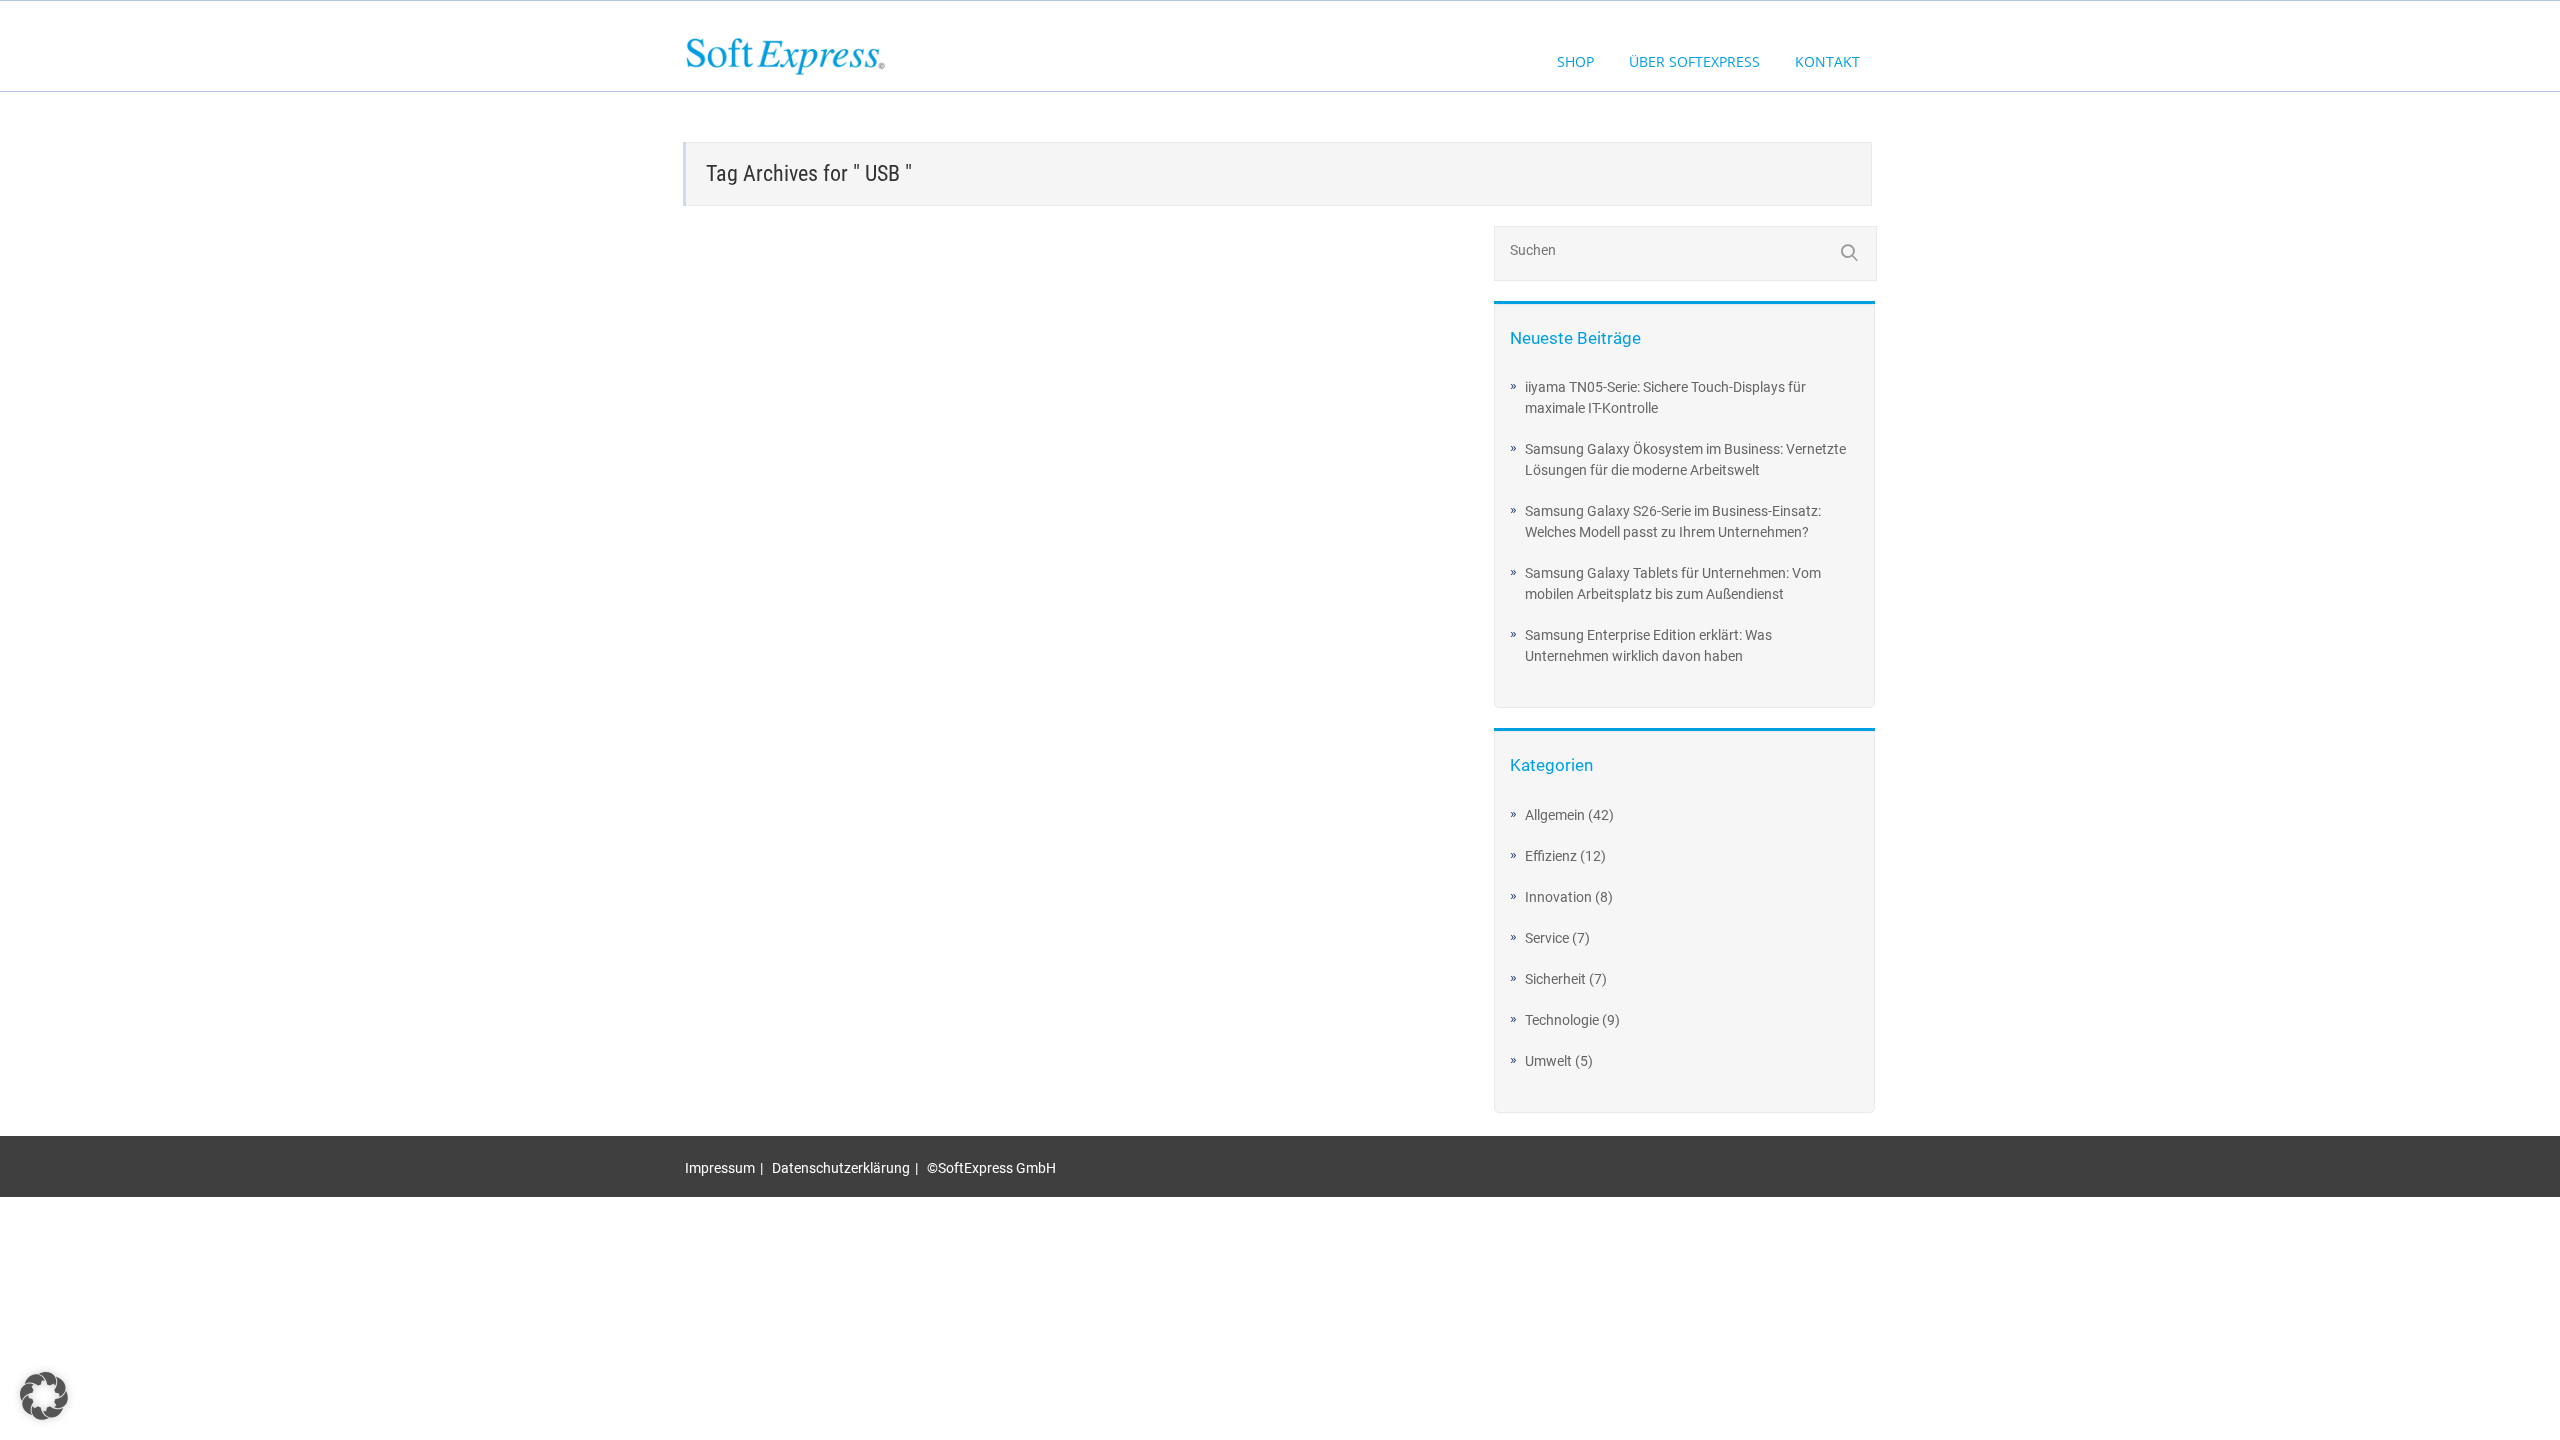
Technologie (1562, 1020)
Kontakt (1827, 61)
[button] (44, 1396)
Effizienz (1551, 856)
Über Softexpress (1694, 61)
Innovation (1558, 897)
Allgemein (1555, 815)
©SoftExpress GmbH (991, 1168)
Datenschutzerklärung (841, 1168)
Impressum (720, 1168)
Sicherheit (1555, 979)
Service (1547, 938)
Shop (1575, 61)
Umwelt (1548, 1061)
